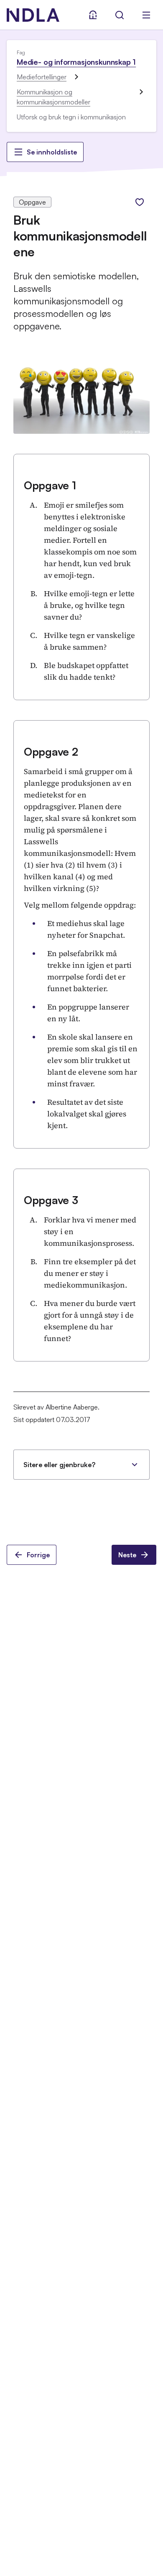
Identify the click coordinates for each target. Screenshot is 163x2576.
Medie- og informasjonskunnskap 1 (76, 62)
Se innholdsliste (52, 152)
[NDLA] (33, 15)
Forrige (38, 1555)
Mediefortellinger (42, 77)
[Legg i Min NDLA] (140, 202)
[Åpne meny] (146, 15)
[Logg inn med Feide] (93, 15)
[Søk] (120, 15)
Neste (127, 1555)
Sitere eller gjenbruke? (59, 1465)
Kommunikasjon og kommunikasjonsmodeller (53, 97)
